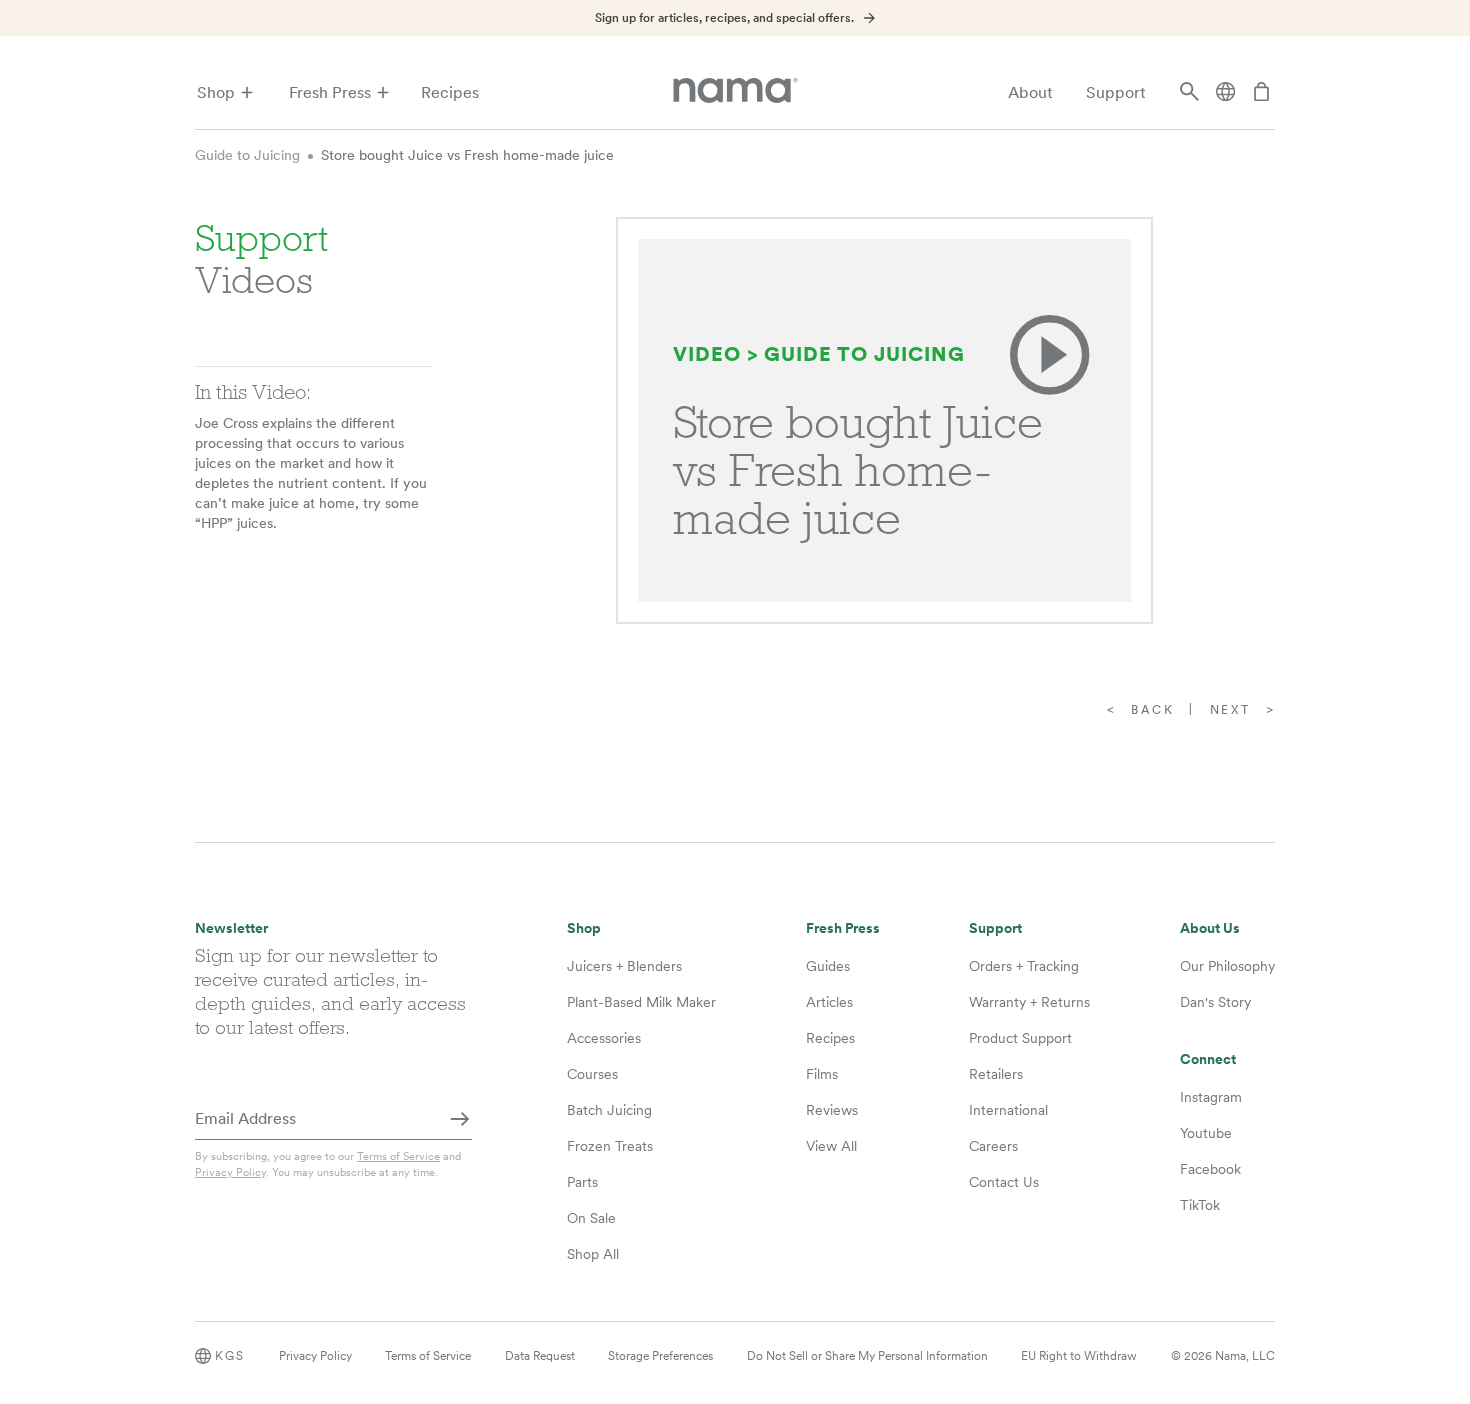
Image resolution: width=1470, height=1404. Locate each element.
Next (1230, 710)
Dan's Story (1215, 1002)
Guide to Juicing (247, 155)
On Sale (591, 1218)
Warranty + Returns (1029, 1002)
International (1008, 1110)
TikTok (1200, 1205)
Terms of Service (398, 1156)
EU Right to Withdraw (1079, 1356)
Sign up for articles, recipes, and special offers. (724, 18)
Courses (592, 1074)
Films (822, 1074)
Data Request (540, 1356)
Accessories (604, 1038)
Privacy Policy (230, 1172)
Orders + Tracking (1024, 966)
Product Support (1020, 1038)
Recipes (450, 92)
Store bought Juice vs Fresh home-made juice (467, 155)
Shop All (593, 1254)
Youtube (1206, 1133)
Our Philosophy (1227, 966)
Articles (829, 1002)
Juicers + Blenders (624, 966)
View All (831, 1146)
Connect (1208, 1059)
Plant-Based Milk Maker (641, 1002)
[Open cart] (1262, 93)
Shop (216, 92)
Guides (828, 966)
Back (1152, 710)
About (1030, 92)
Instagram (1211, 1097)
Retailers (996, 1074)
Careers (993, 1146)
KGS (230, 1356)
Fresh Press (330, 92)
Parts (582, 1182)
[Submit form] (460, 1120)
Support (1116, 92)
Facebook (1210, 1169)
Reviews (832, 1110)
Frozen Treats (610, 1146)
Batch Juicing (609, 1110)
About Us (1210, 928)
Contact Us (1004, 1182)
